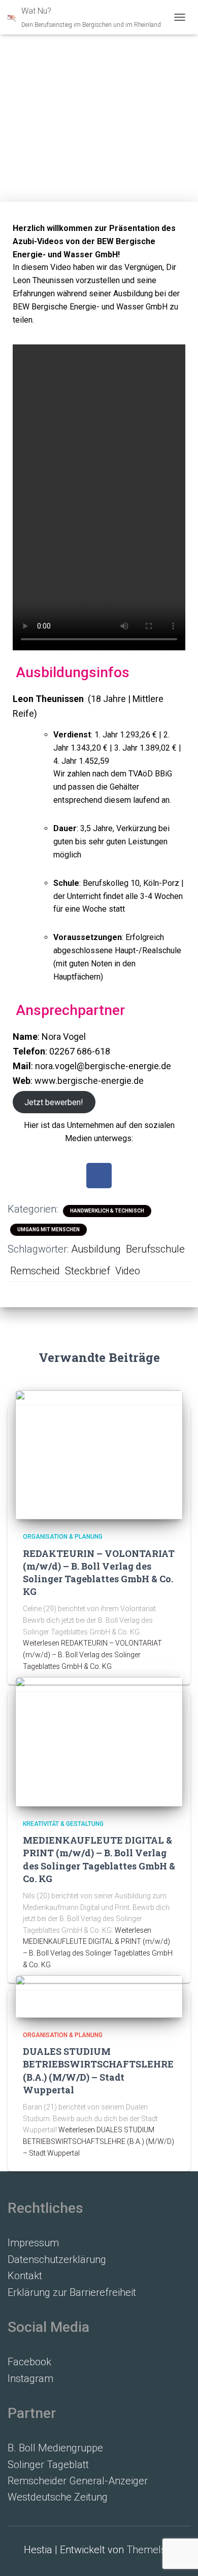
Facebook (29, 2362)
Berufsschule (155, 1249)
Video (128, 1271)
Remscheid (35, 1271)
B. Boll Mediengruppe (55, 2448)
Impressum (33, 2243)
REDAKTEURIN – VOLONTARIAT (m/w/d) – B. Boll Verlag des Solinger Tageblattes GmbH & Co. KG (99, 1573)
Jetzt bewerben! (54, 1102)
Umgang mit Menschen (48, 1230)
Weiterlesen (92, 1654)
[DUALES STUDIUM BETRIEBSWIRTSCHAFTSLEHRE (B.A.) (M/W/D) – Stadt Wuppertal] (99, 1996)
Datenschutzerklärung (57, 2259)
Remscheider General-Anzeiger (78, 2481)
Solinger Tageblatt (48, 2465)
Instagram (30, 2378)
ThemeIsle (150, 2550)
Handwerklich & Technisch (107, 1211)
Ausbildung (96, 1249)
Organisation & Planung (63, 1537)
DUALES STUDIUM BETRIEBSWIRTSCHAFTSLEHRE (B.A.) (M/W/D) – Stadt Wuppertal (98, 2071)
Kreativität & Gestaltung (63, 1824)
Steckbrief (88, 1271)
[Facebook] (99, 1176)
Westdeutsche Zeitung (58, 2497)
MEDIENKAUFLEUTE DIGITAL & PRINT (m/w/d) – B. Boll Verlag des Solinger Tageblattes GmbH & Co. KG (99, 1859)
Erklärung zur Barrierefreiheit (72, 2292)
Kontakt (25, 2276)
